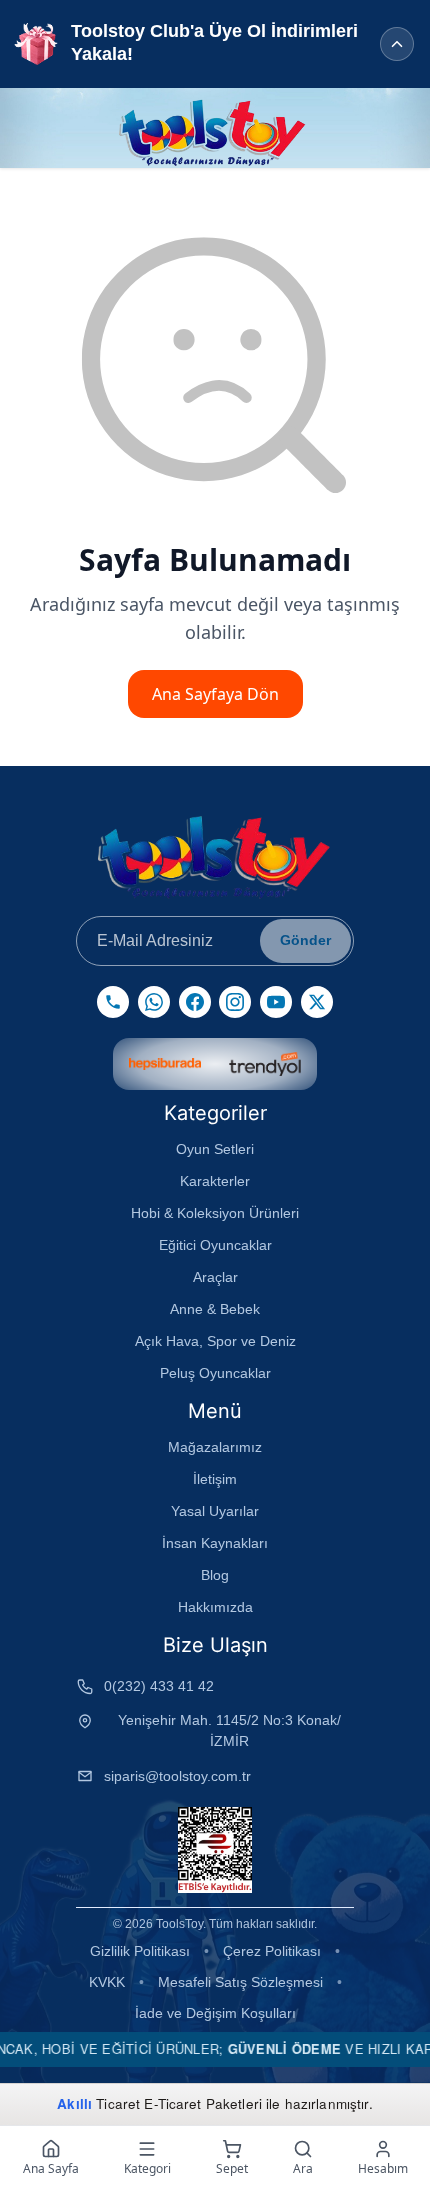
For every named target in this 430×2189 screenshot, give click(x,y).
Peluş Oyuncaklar (215, 1373)
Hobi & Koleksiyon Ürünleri (215, 1213)
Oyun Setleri (215, 1149)
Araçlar (215, 1277)
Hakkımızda (215, 1607)
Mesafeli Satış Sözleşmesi (240, 1982)
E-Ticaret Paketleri (203, 2103)
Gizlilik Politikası (140, 1951)
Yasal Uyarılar (215, 1511)
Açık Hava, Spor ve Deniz (215, 1341)
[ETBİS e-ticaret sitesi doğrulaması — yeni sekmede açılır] (214, 1850)
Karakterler (215, 1181)
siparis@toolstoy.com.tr (177, 1776)
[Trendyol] (265, 1064)
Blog (215, 1575)
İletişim (215, 1479)
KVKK (107, 1982)
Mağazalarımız (215, 1447)
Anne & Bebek (215, 1309)
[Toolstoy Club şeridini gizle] (397, 44)
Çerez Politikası (272, 1951)
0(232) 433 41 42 (159, 1686)
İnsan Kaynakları (215, 1543)
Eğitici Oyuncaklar (215, 1245)
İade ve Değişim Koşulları (215, 2013)
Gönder (305, 940)
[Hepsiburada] (165, 1064)
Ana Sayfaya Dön (215, 694)
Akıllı (74, 2103)
